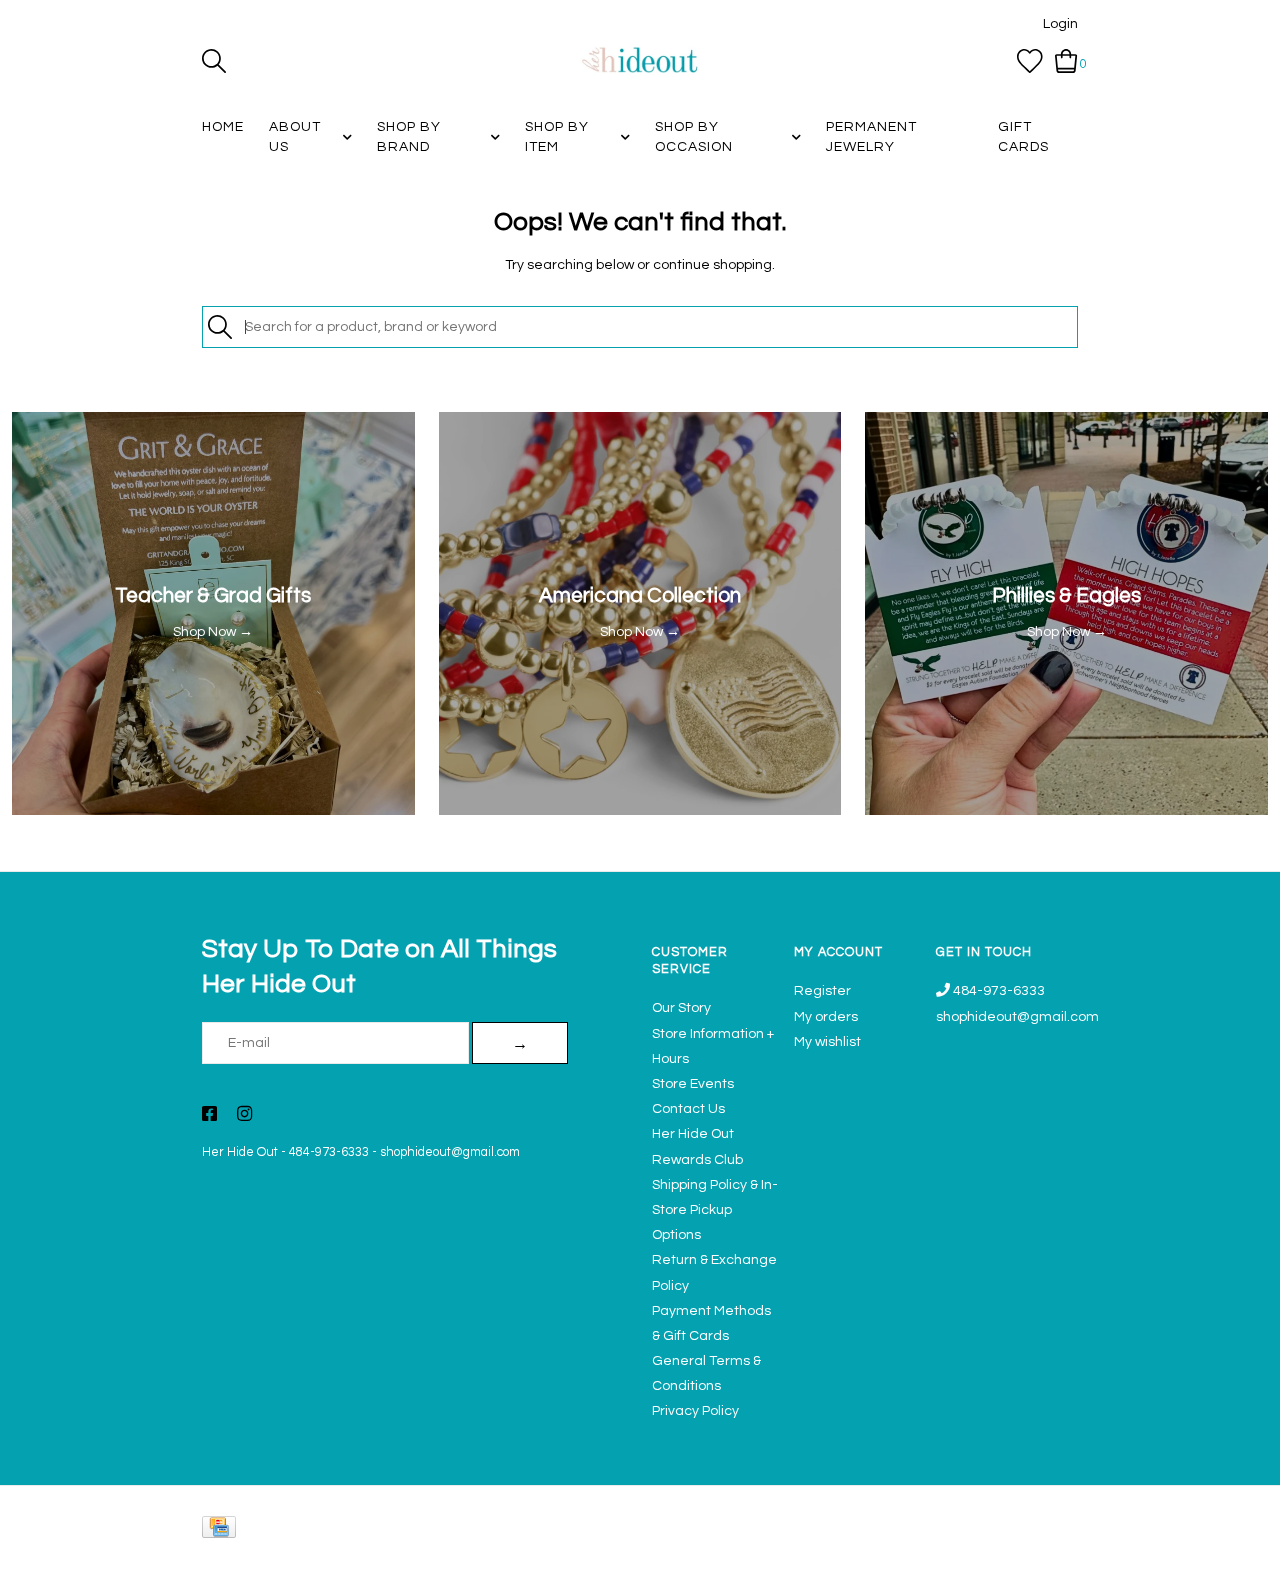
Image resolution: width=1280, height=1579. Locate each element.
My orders (826, 1017)
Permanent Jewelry (871, 137)
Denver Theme (900, 1554)
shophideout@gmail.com (450, 1152)
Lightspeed (1057, 1554)
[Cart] (1066, 61)
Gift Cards (1023, 137)
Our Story (681, 1008)
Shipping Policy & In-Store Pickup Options (715, 1210)
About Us (295, 137)
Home (223, 127)
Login (1060, 24)
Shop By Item (557, 137)
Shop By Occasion (694, 137)
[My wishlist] (1030, 61)
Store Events (693, 1084)
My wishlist (827, 1042)
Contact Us (688, 1109)
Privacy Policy (695, 1411)
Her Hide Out (240, 1152)
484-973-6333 (329, 1152)
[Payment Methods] (222, 1531)
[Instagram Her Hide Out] (244, 1116)
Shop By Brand (409, 137)
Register (822, 991)
